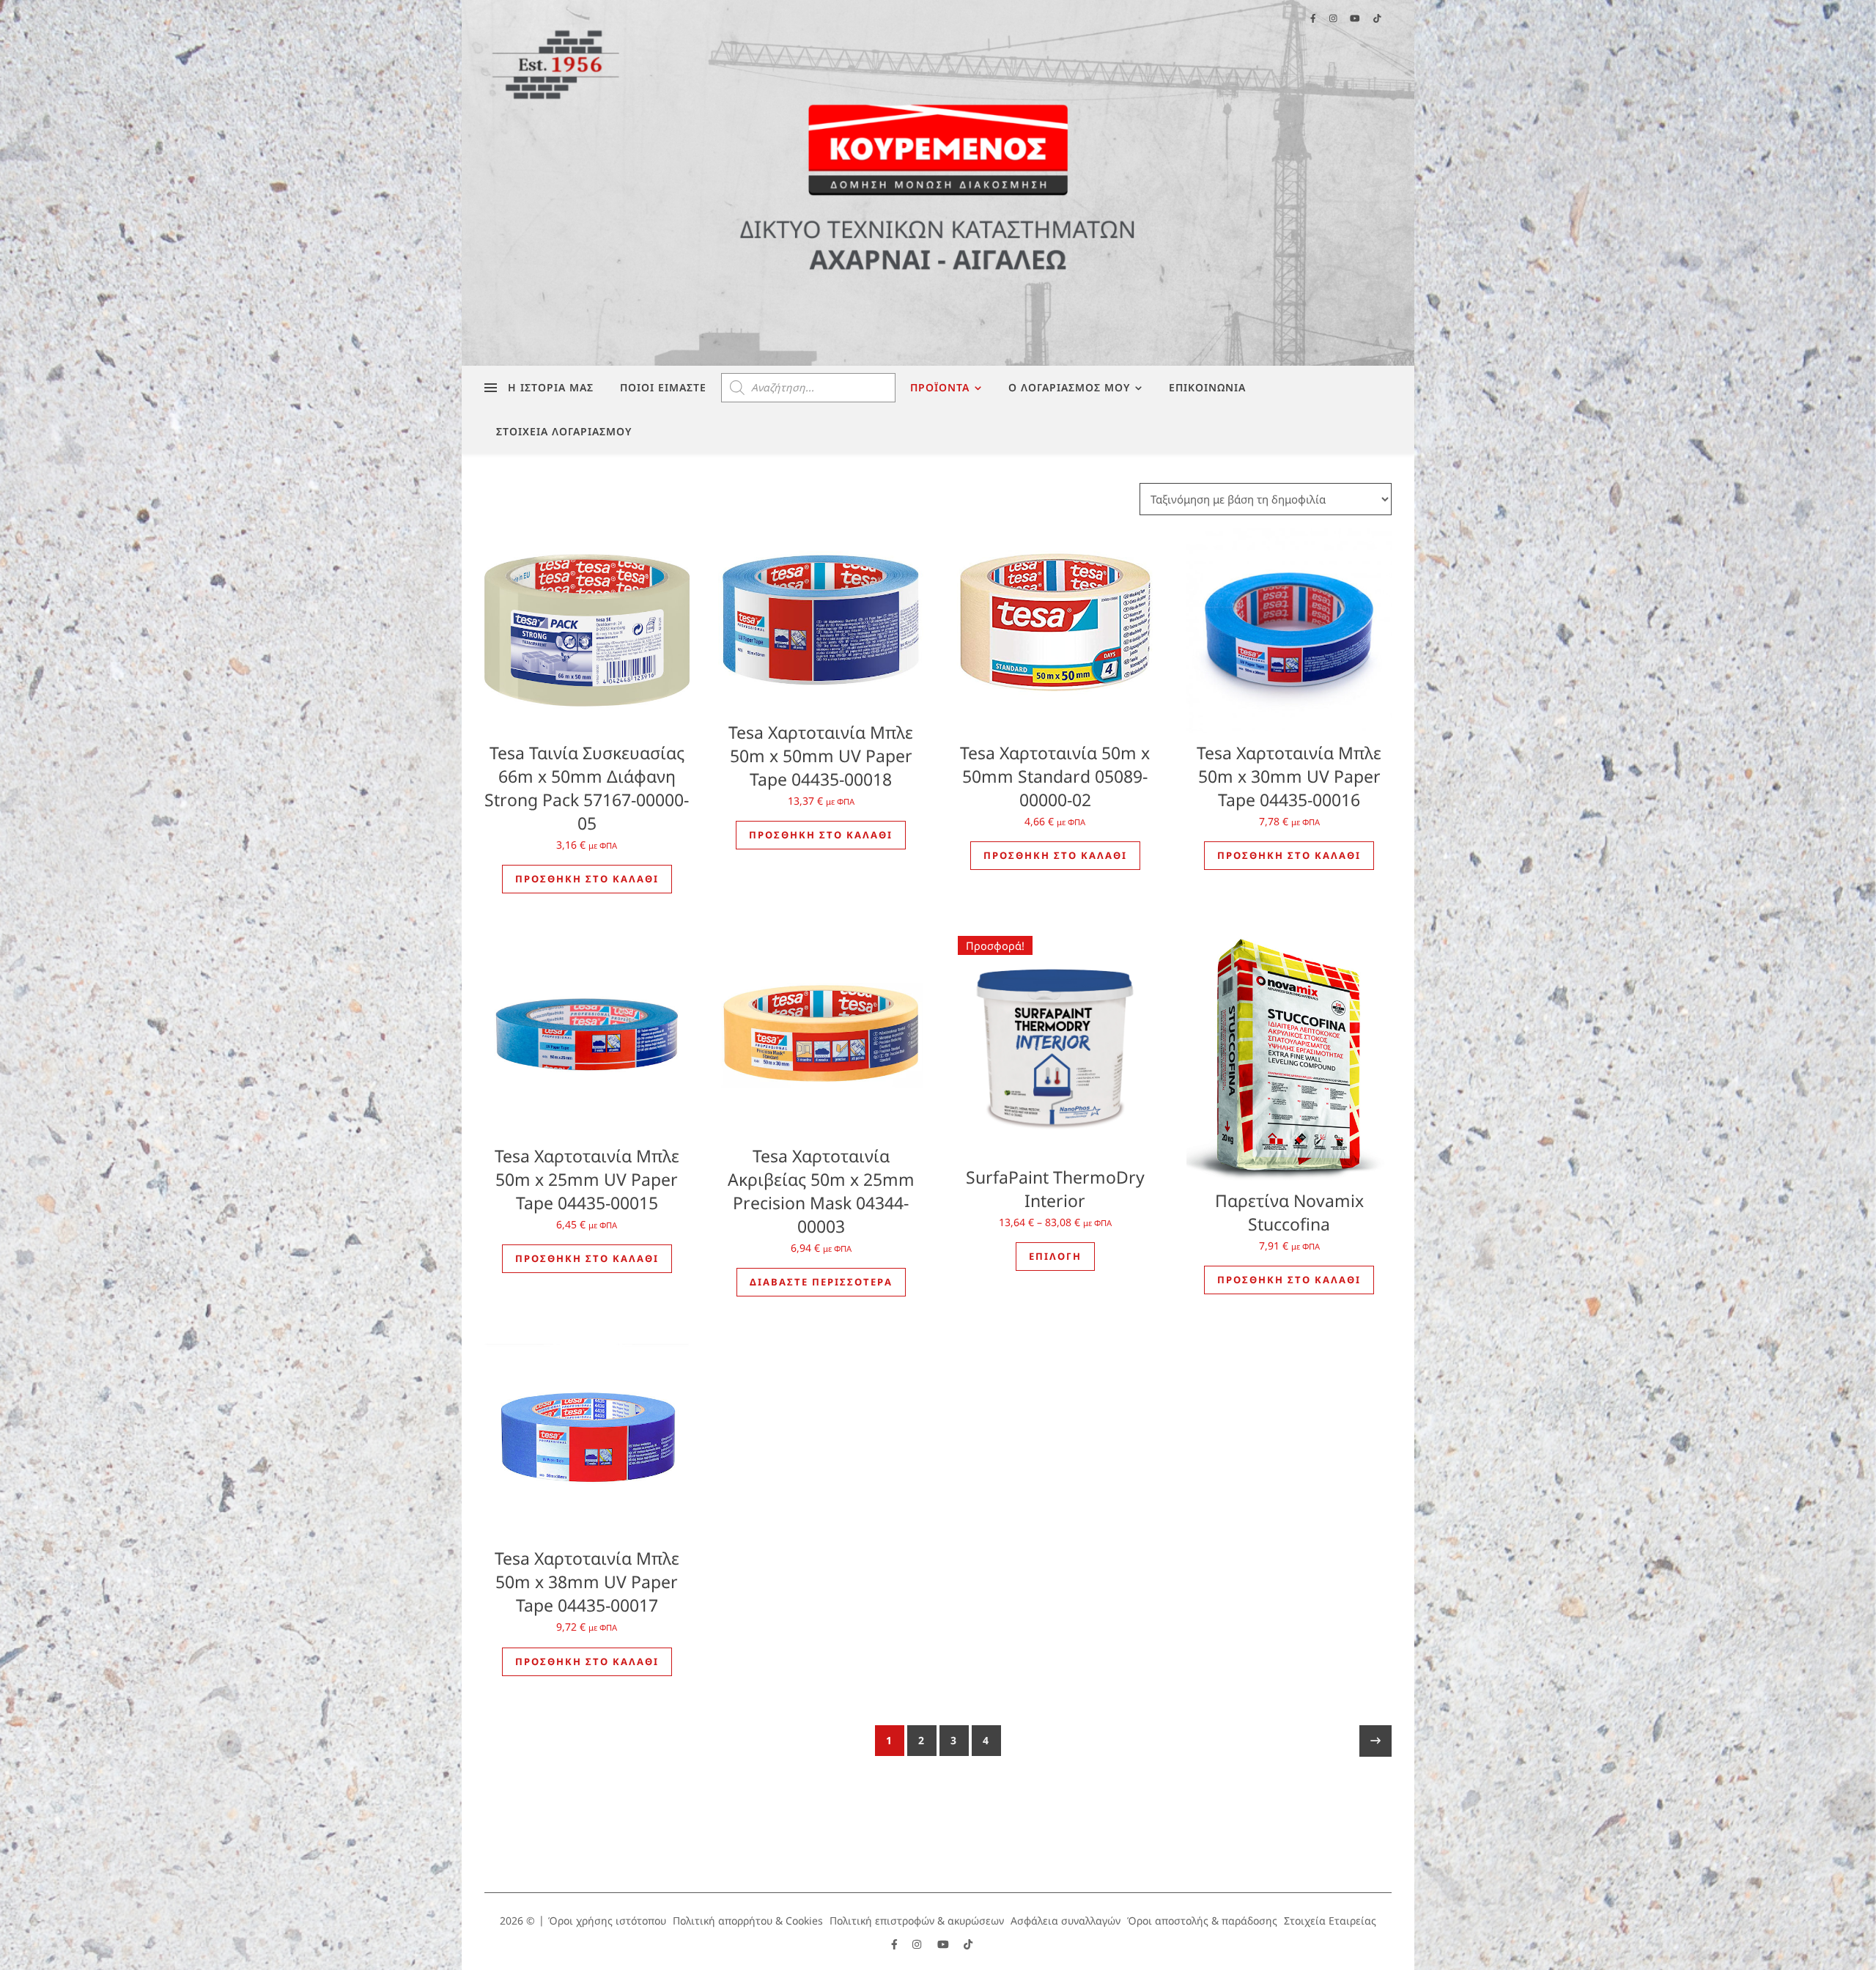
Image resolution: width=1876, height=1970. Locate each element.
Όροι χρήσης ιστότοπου (607, 1921)
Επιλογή (1055, 1256)
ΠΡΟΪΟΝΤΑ (940, 387)
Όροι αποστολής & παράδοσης (1202, 1921)
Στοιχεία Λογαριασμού (564, 431)
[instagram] (918, 1944)
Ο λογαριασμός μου (1069, 387)
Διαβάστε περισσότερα (821, 1282)
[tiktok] (968, 1944)
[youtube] (945, 1944)
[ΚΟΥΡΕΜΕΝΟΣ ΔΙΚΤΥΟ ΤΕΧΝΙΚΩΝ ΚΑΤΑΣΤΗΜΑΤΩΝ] (938, 183)
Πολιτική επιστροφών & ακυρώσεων (917, 1921)
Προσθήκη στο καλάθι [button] (587, 879)
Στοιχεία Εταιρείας (1330, 1921)
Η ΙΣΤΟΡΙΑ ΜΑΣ (551, 387)
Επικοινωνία (1207, 387)
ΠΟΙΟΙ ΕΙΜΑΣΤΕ (663, 387)
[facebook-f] (896, 1944)
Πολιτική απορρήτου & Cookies (748, 1921)
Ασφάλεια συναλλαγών (1066, 1921)
